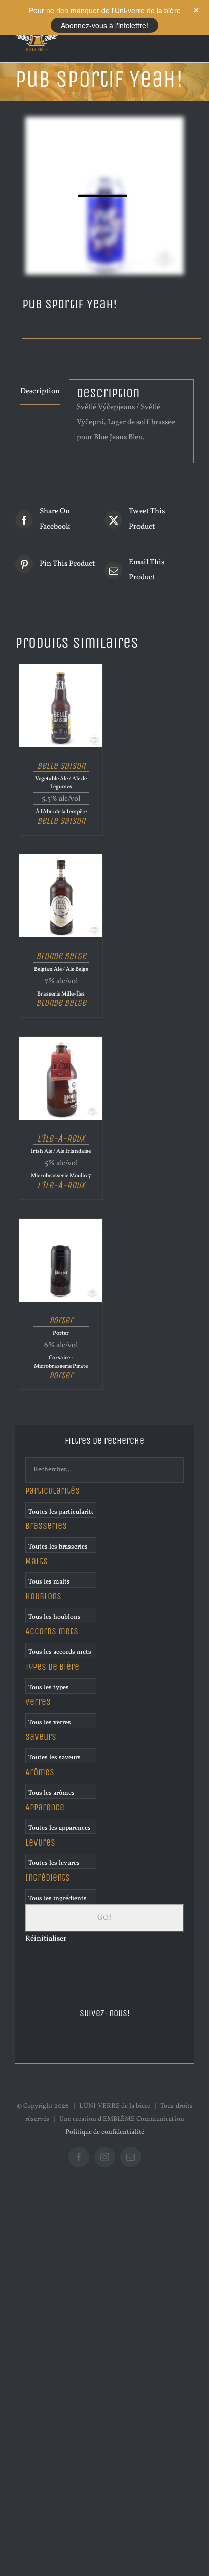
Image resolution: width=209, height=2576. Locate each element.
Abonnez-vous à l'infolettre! (104, 25)
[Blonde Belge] (61, 858)
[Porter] (61, 1222)
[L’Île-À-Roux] (61, 1040)
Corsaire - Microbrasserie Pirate (61, 1362)
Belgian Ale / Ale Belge (61, 969)
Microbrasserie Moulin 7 (61, 1176)
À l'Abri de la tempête (61, 812)
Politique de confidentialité (105, 2132)
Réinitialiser (46, 1939)
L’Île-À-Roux (61, 1138)
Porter (61, 1320)
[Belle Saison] (61, 668)
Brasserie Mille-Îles (61, 994)
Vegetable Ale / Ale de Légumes (61, 783)
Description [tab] (40, 392)
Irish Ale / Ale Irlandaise (61, 1151)
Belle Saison (61, 765)
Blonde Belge (61, 956)
